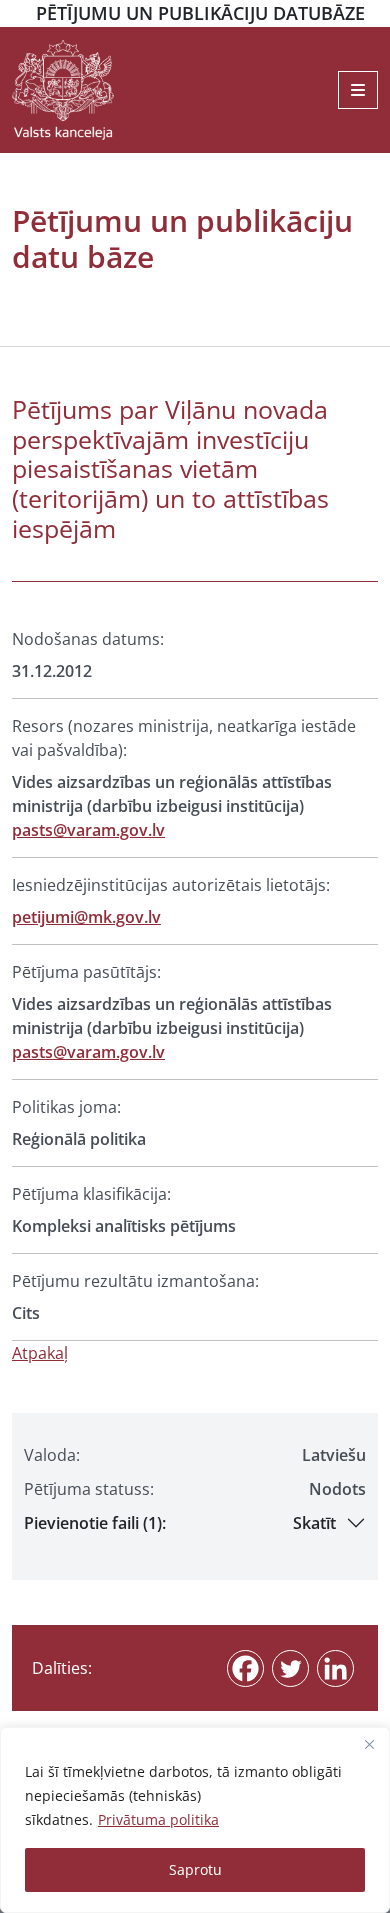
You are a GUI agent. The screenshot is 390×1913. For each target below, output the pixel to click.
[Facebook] (245, 1668)
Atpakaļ (40, 1353)
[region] (195, 1820)
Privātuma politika (158, 1819)
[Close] (369, 1744)
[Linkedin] (335, 1668)
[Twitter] (290, 1668)
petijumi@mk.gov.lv (86, 917)
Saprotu (195, 1869)
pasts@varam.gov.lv (88, 830)
